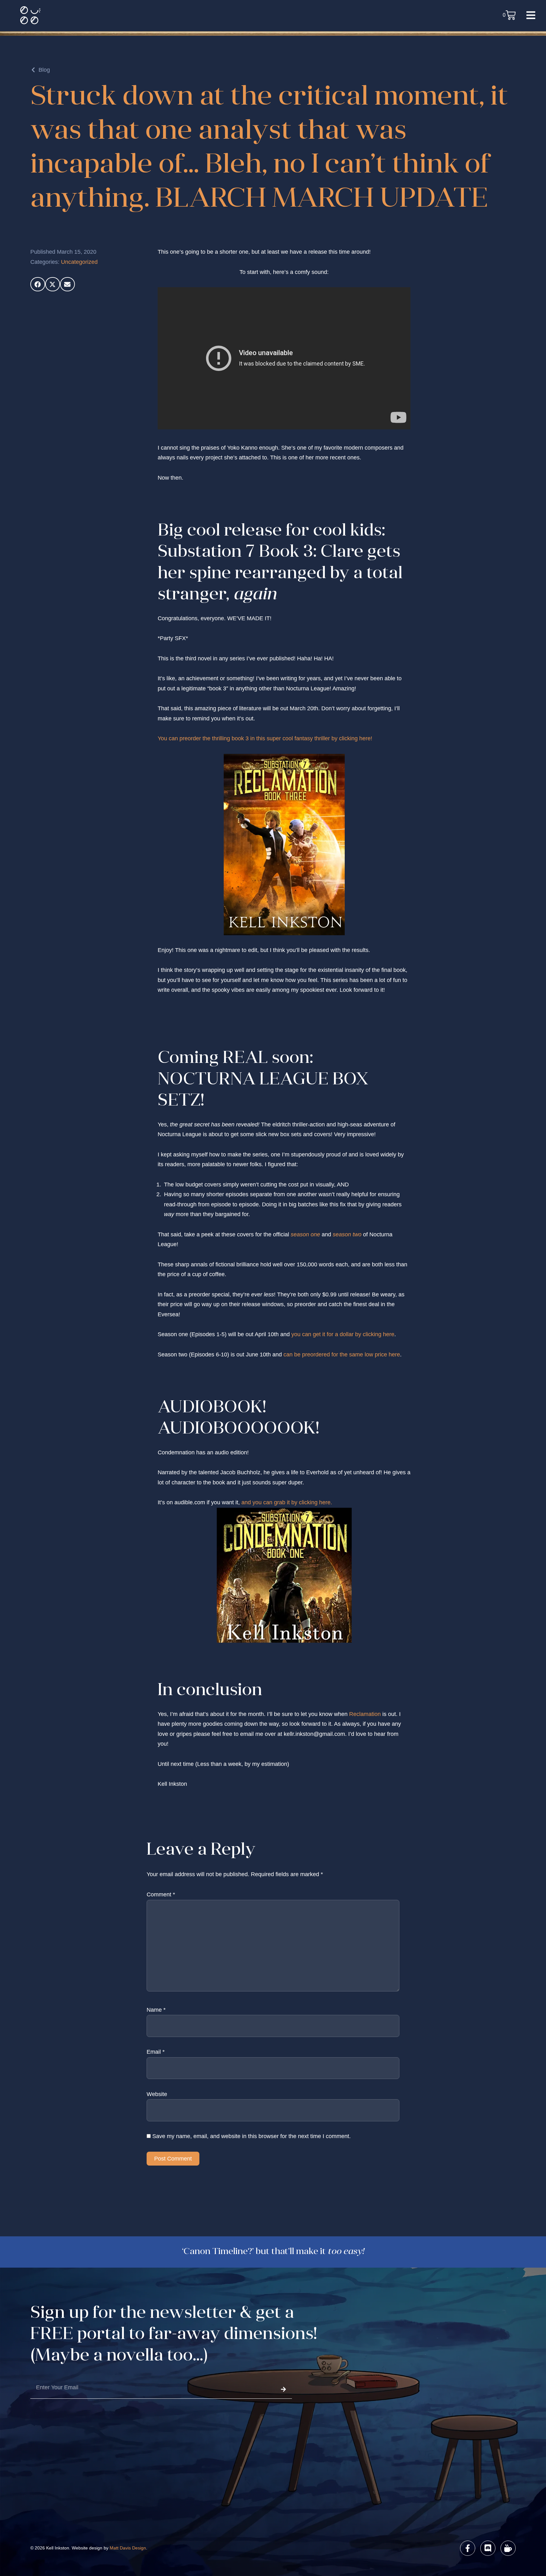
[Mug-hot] (508, 2548)
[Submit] (283, 2389)
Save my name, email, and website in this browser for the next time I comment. (252, 2136)
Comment (161, 1894)
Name (156, 2010)
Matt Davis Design (128, 2548)
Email (156, 2052)
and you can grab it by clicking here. (287, 1502)
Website (157, 2094)
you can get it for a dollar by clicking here (343, 1334)
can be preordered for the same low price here (342, 1355)
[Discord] (488, 2548)
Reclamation (365, 1714)
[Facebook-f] (468, 2548)
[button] (38, 284)
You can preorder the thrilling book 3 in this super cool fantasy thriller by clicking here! (265, 738)
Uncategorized (79, 262)
